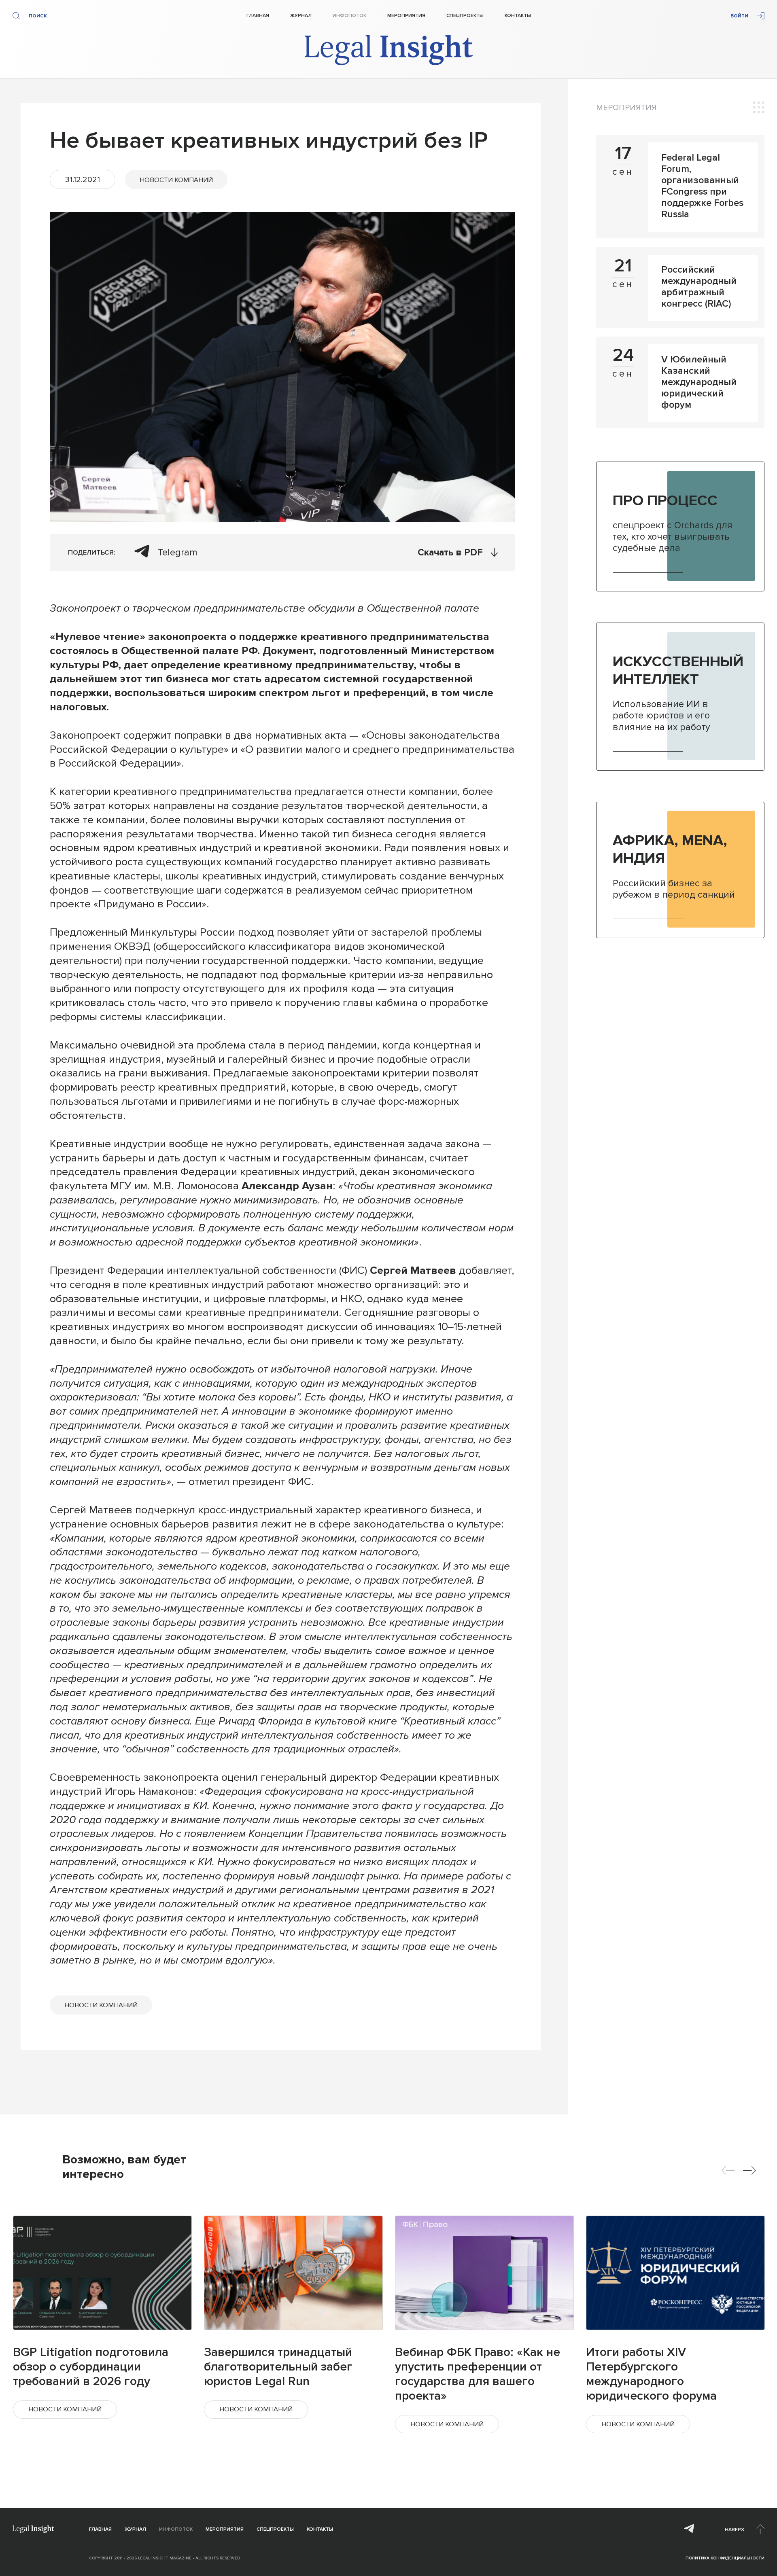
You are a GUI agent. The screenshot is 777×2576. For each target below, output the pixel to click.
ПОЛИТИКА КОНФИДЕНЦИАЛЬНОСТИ (725, 2558)
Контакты (518, 16)
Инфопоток (349, 16)
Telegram (178, 552)
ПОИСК (38, 16)
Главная (258, 16)
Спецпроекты (465, 16)
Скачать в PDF (450, 553)
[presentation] (728, 2170)
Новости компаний (176, 180)
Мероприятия (406, 16)
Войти (739, 16)
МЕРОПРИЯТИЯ (626, 108)
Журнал (301, 16)
